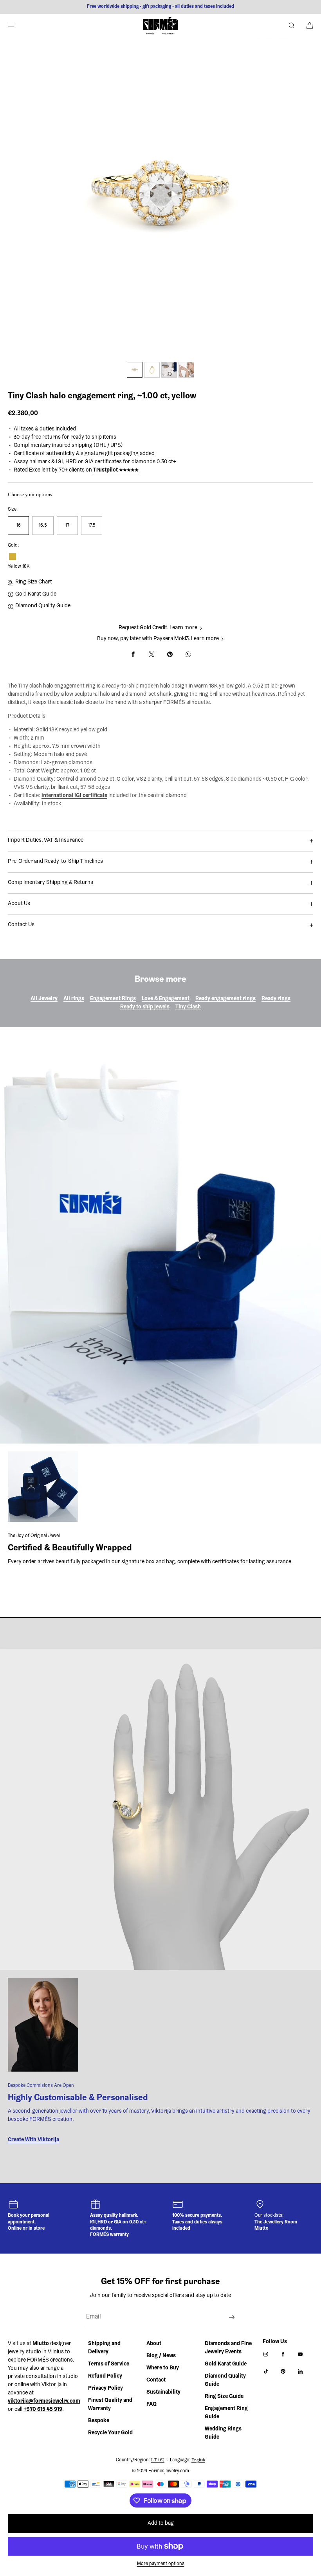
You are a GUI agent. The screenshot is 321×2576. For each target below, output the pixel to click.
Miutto (261, 2229)
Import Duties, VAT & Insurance (46, 841)
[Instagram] (267, 2354)
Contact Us (21, 925)
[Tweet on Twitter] (151, 654)
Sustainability (163, 2392)
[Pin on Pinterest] (170, 654)
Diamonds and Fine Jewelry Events (228, 2348)
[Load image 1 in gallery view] (135, 370)
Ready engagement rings (225, 999)
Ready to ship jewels (145, 1007)
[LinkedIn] (302, 2371)
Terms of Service (109, 2364)
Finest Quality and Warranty (110, 2405)
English (198, 2460)
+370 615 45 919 (43, 2410)
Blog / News (161, 2356)
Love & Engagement (166, 999)
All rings (74, 999)
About (154, 2344)
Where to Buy (163, 2368)
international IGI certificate (74, 796)
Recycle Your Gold (110, 2433)
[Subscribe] (225, 2317)
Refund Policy (105, 2376)
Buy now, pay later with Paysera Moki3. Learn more (158, 639)
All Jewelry (44, 999)
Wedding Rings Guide (223, 2433)
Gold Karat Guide (36, 594)
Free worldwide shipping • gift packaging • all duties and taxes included (160, 7)
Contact (156, 2380)
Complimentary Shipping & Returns (50, 883)
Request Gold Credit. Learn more (158, 628)
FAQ (151, 2405)
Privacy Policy (105, 2389)
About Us (19, 904)
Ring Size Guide (224, 2397)
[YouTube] (302, 2354)
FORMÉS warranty (109, 2235)
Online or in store (26, 2229)
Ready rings (276, 999)
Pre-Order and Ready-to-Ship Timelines (55, 862)
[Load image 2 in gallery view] (152, 370)
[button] (292, 25)
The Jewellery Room (276, 2222)
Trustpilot (116, 470)
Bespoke (99, 2421)
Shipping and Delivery (104, 2348)
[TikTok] (267, 2371)
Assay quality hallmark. (114, 2216)
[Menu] (17, 25)
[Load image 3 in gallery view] (169, 370)
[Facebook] (285, 2354)
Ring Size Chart (34, 582)
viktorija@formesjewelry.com (44, 2401)
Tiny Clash (188, 1007)
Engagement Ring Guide (226, 2413)
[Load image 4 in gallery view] (186, 370)
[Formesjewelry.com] (160, 25)
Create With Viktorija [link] (33, 2140)
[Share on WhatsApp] (188, 654)
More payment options (161, 2564)
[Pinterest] (285, 2371)
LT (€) (158, 2460)
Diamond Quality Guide (43, 606)
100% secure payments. (197, 2216)
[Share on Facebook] (133, 654)
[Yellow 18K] (13, 556)
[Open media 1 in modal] (160, 198)
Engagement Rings (113, 999)
